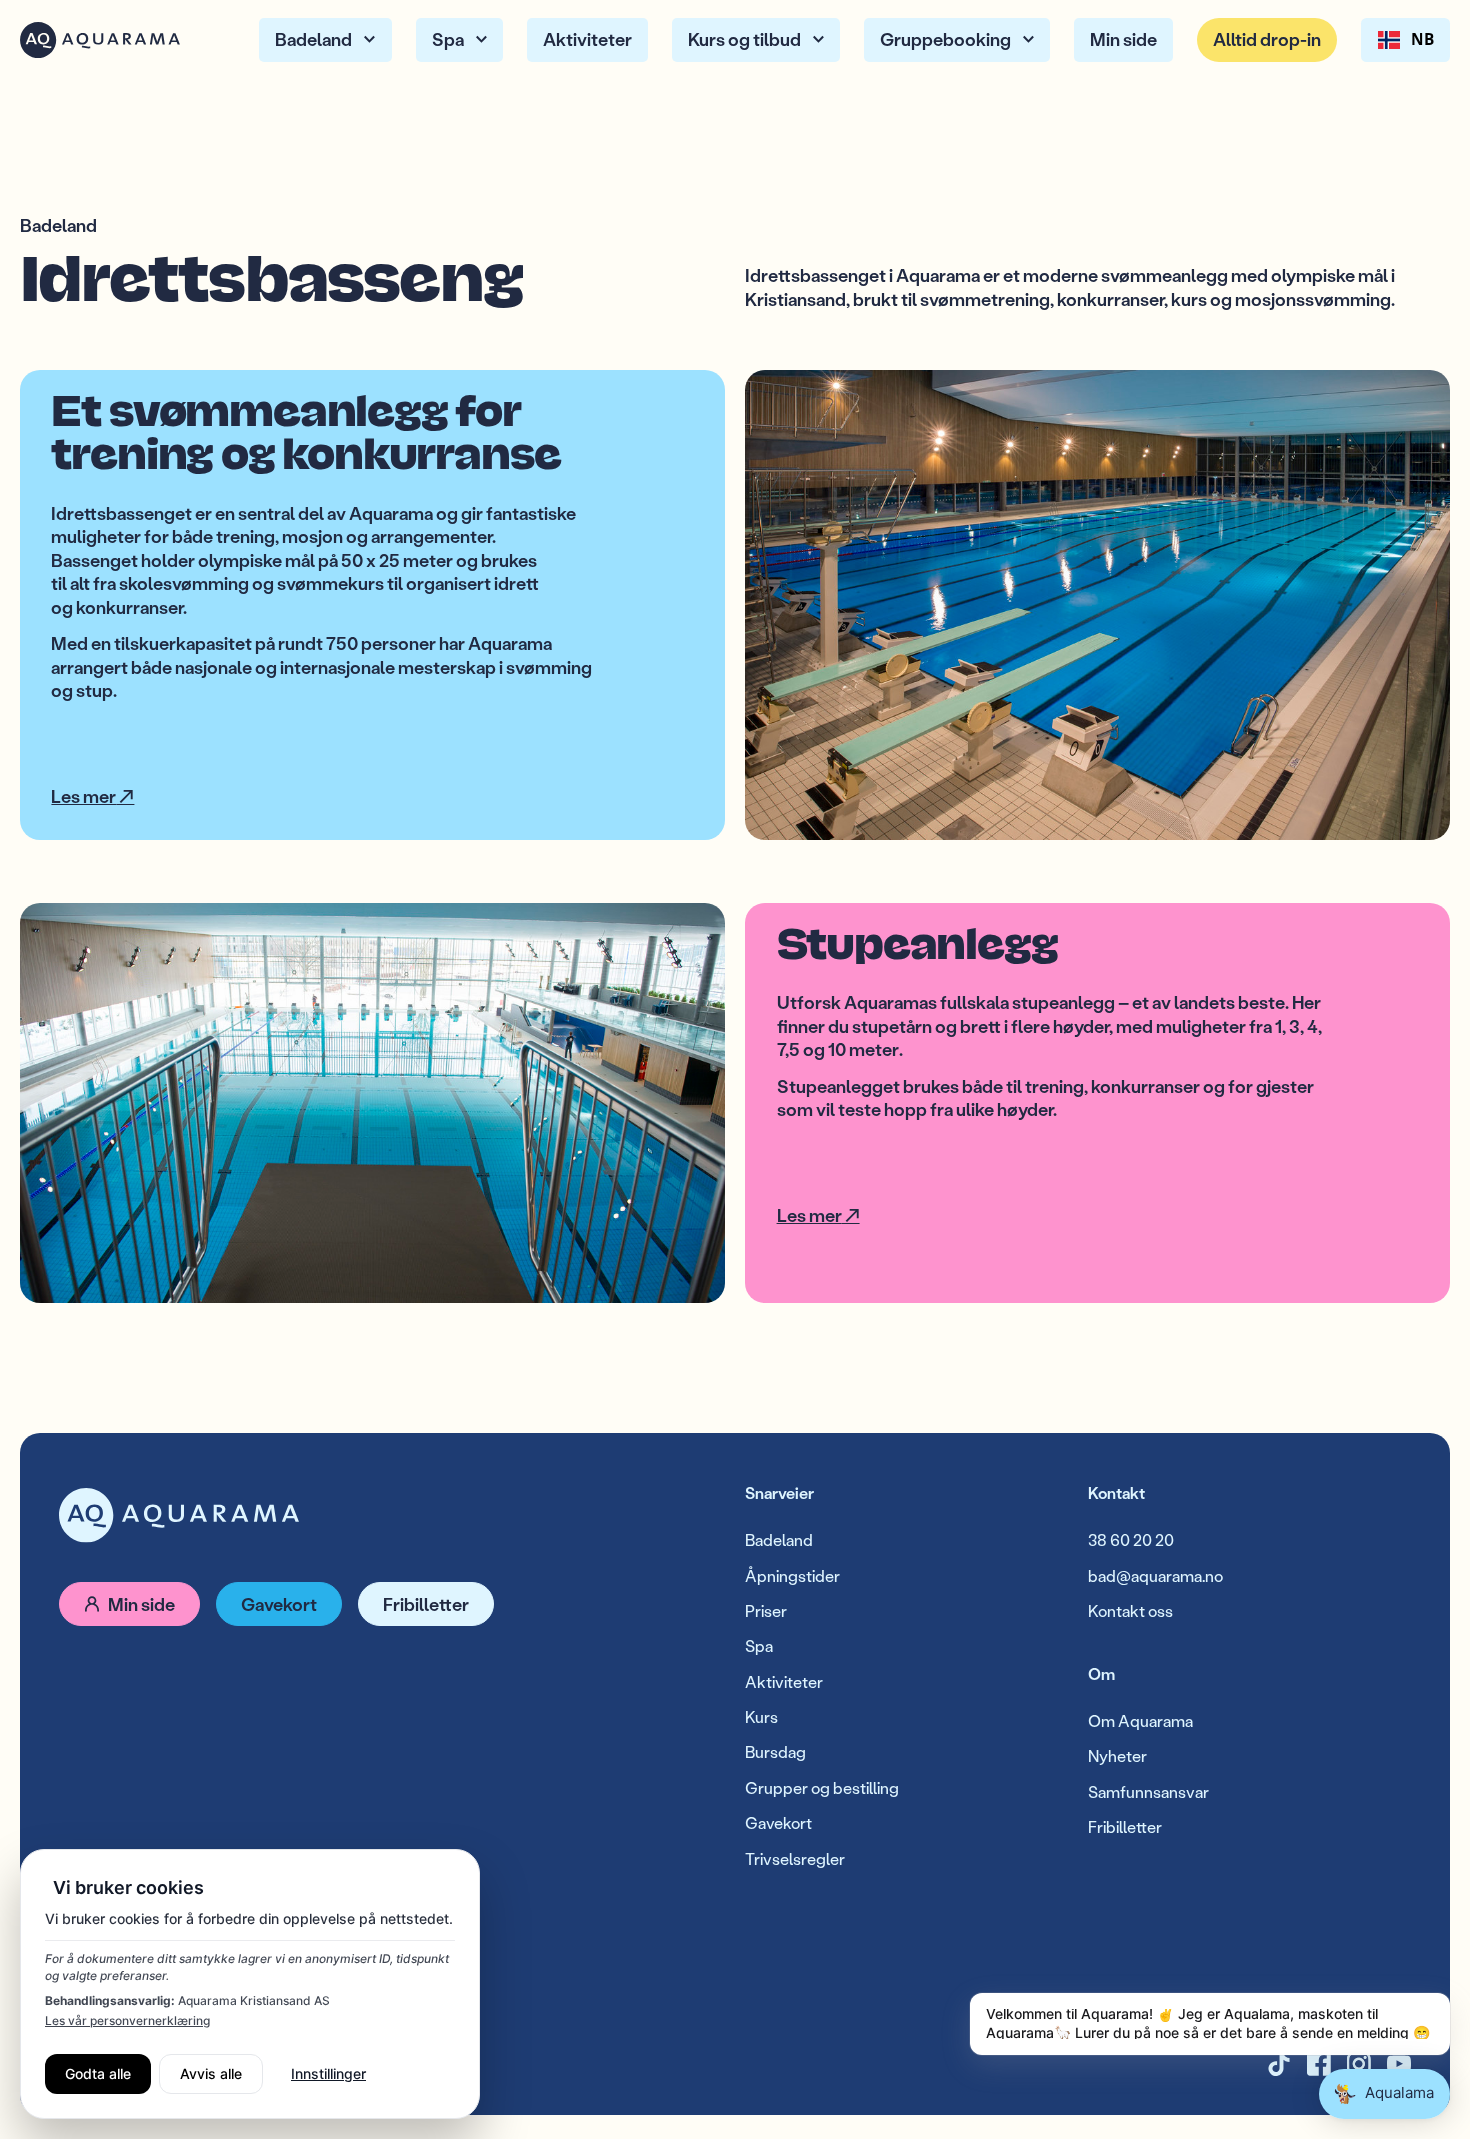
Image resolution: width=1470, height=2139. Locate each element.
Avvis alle (211, 2073)
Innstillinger (328, 2073)
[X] (1319, 2064)
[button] (325, 40)
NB (1422, 40)
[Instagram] (1359, 2064)
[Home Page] (100, 40)
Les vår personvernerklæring (127, 2020)
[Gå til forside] (179, 1515)
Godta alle (98, 2073)
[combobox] (1405, 40)
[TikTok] (1279, 2064)
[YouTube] (1399, 2064)
